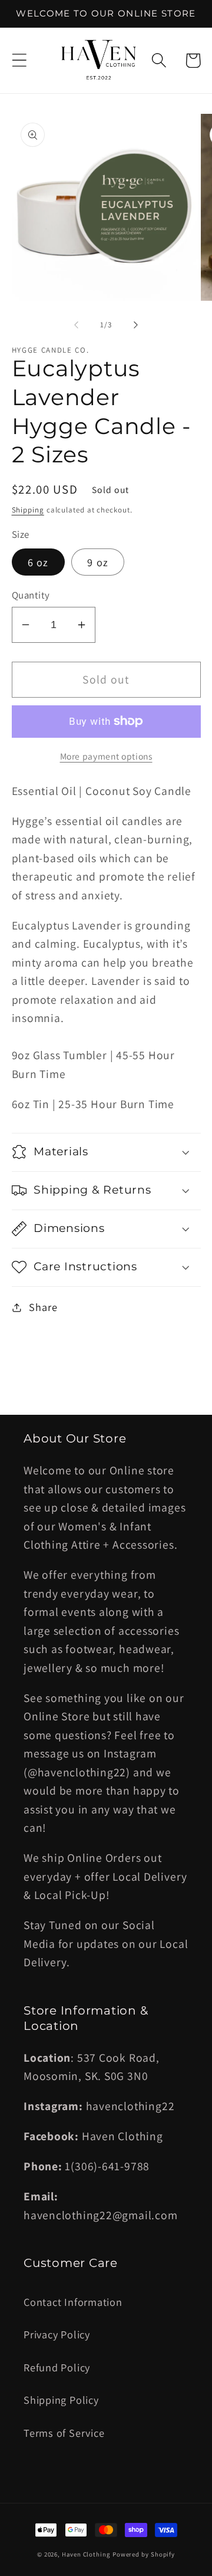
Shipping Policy (61, 2400)
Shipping (28, 510)
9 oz (98, 562)
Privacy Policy (57, 2334)
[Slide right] (136, 325)
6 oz (38, 562)
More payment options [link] (106, 756)
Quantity (31, 595)
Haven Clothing (86, 2554)
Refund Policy (57, 2367)
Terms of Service (64, 2433)
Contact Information (73, 2302)
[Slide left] (76, 325)
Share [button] (43, 1307)
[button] (19, 60)
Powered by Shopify (144, 2554)
